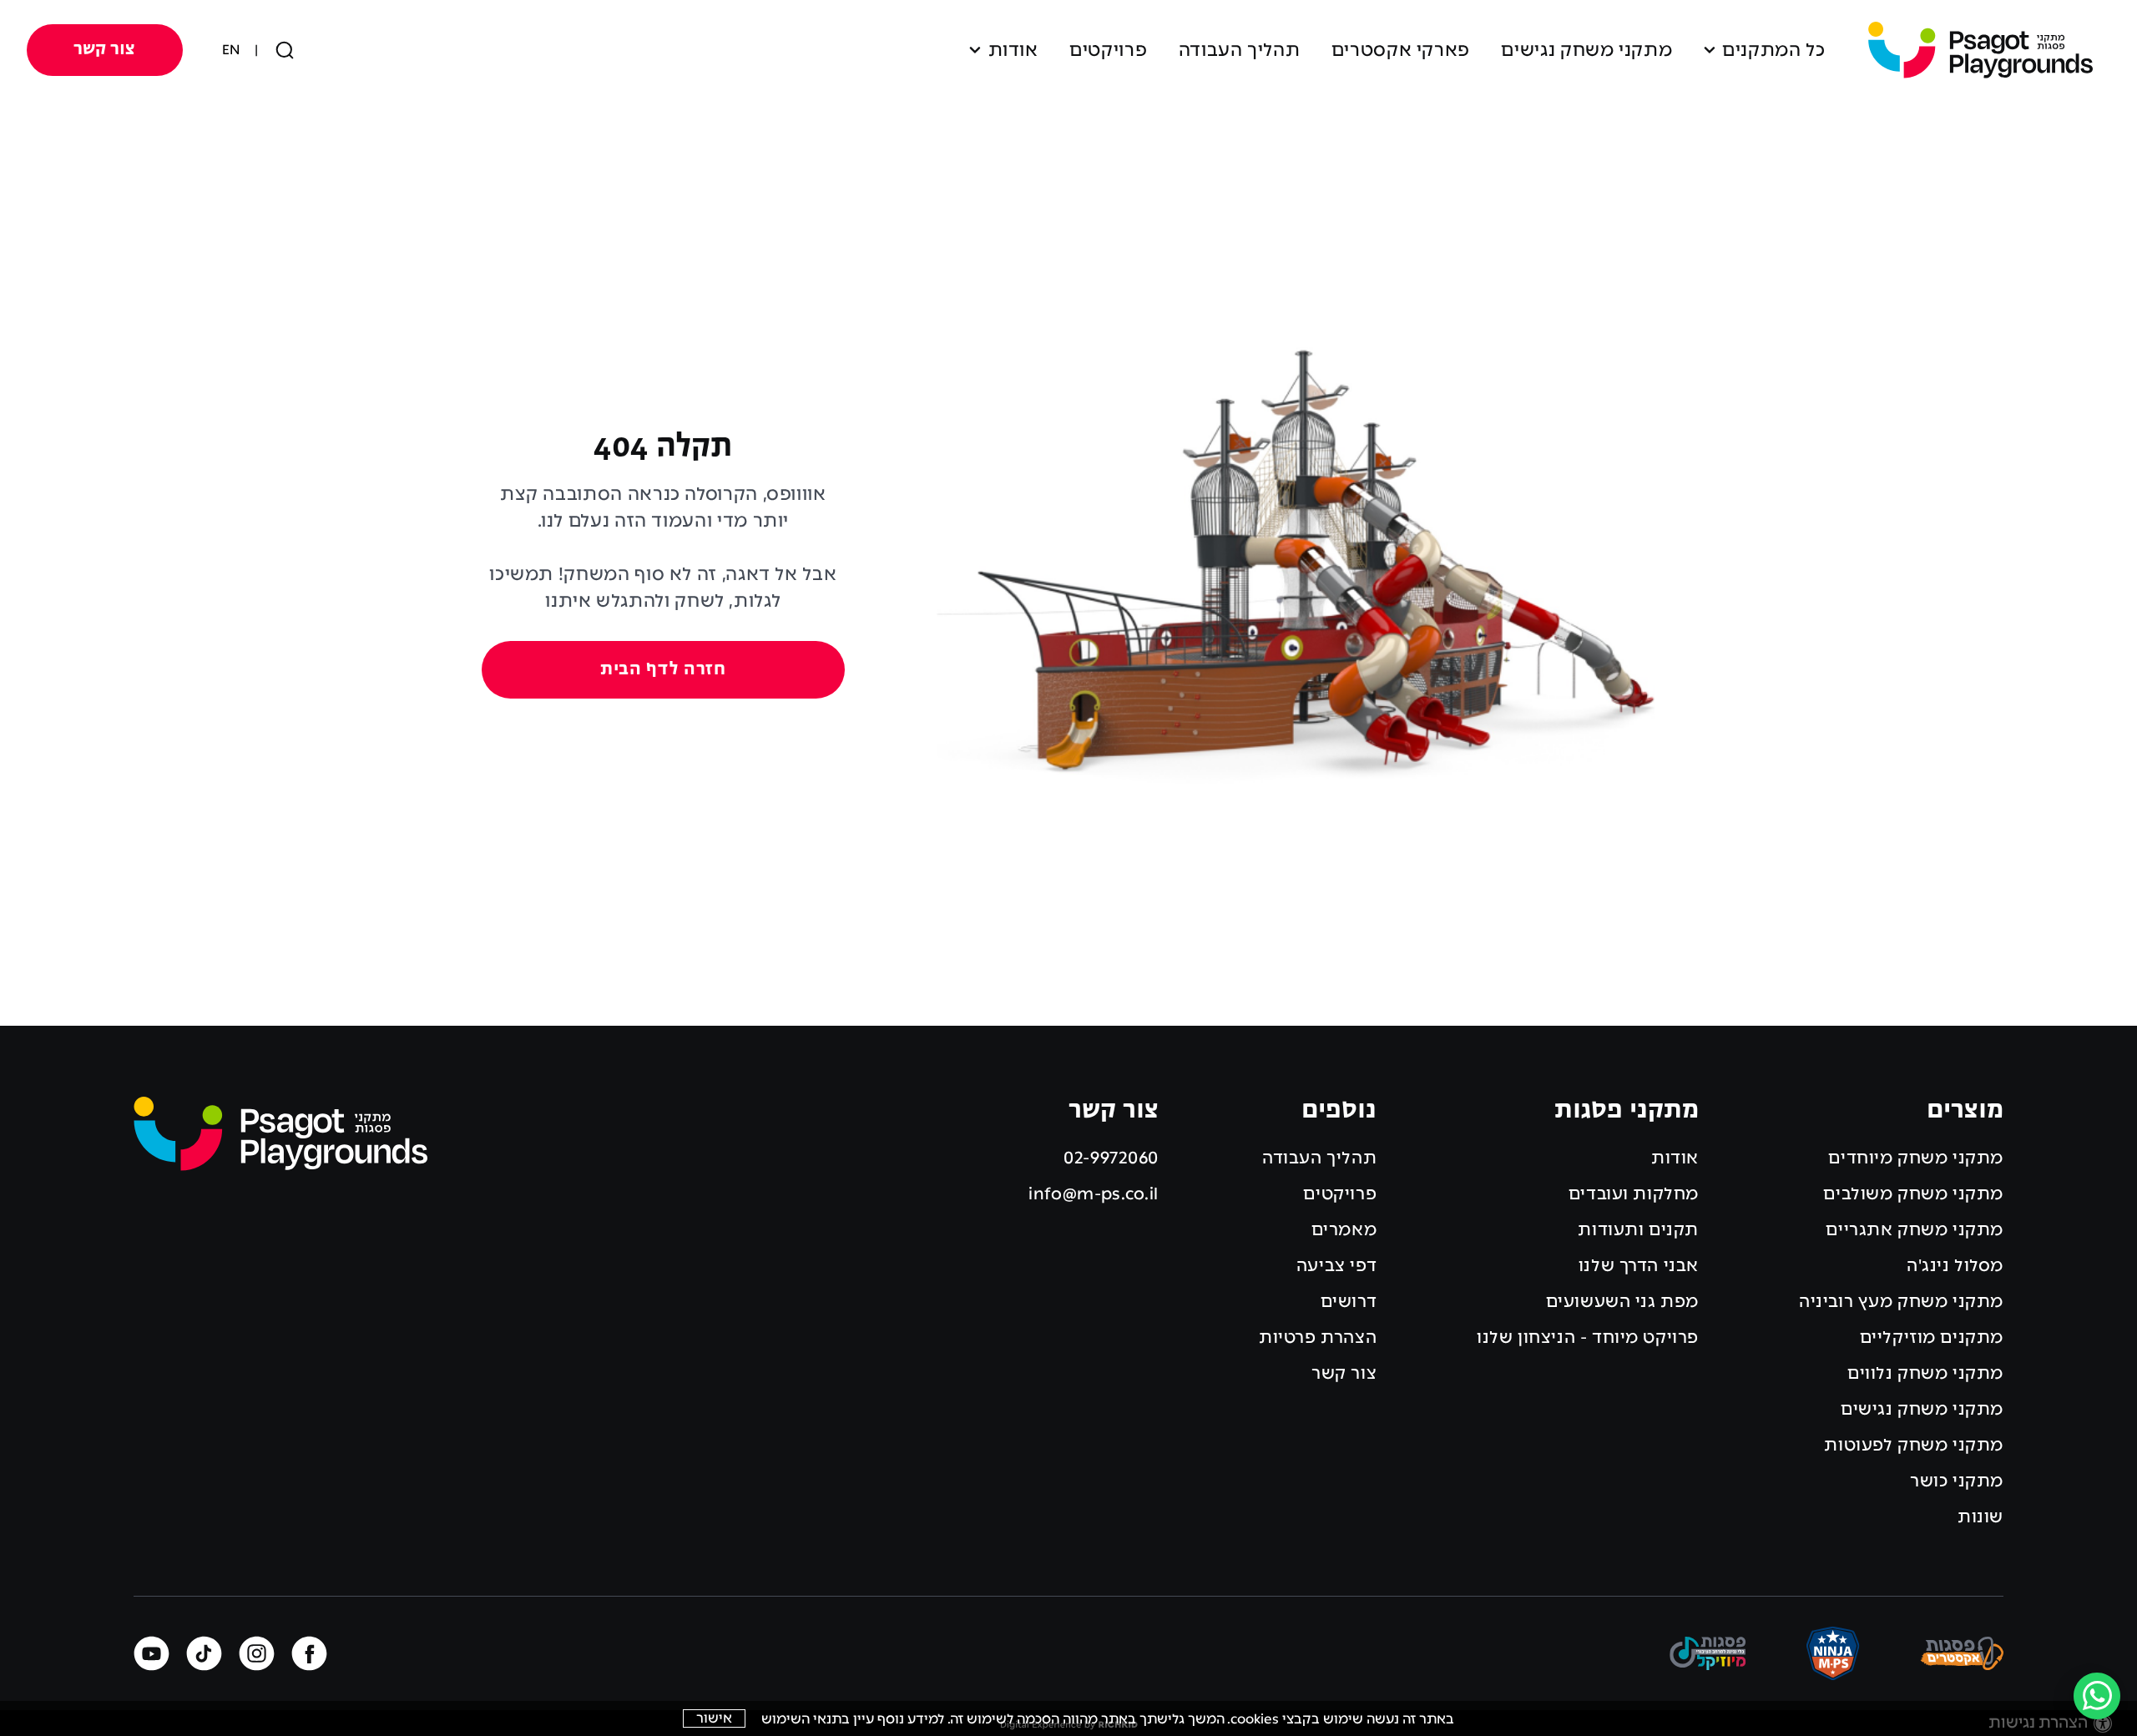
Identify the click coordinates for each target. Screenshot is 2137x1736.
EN (231, 50)
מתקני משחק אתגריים (1915, 1229)
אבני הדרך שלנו (1639, 1265)
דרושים (1349, 1301)
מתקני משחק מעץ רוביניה (1901, 1301)
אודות (1013, 50)
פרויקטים (1108, 50)
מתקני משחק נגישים (1586, 50)
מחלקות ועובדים (1634, 1193)
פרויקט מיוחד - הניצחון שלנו (1588, 1337)
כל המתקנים (1773, 50)
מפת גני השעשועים (1622, 1301)
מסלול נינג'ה (1955, 1265)
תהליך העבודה (1240, 50)
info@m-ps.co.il (1094, 1193)
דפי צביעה (1336, 1265)
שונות (1980, 1516)
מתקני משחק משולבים (1913, 1193)
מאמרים (1344, 1229)
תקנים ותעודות (1638, 1229)
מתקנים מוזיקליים (1932, 1337)
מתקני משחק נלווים (1925, 1373)
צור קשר (104, 50)
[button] (1069, 50)
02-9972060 (1111, 1158)
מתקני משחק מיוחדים (1916, 1158)
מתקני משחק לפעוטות (1914, 1445)
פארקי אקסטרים (1401, 50)
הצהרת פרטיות (1318, 1337)
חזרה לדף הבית (663, 670)
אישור (714, 1718)
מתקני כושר (1957, 1481)
